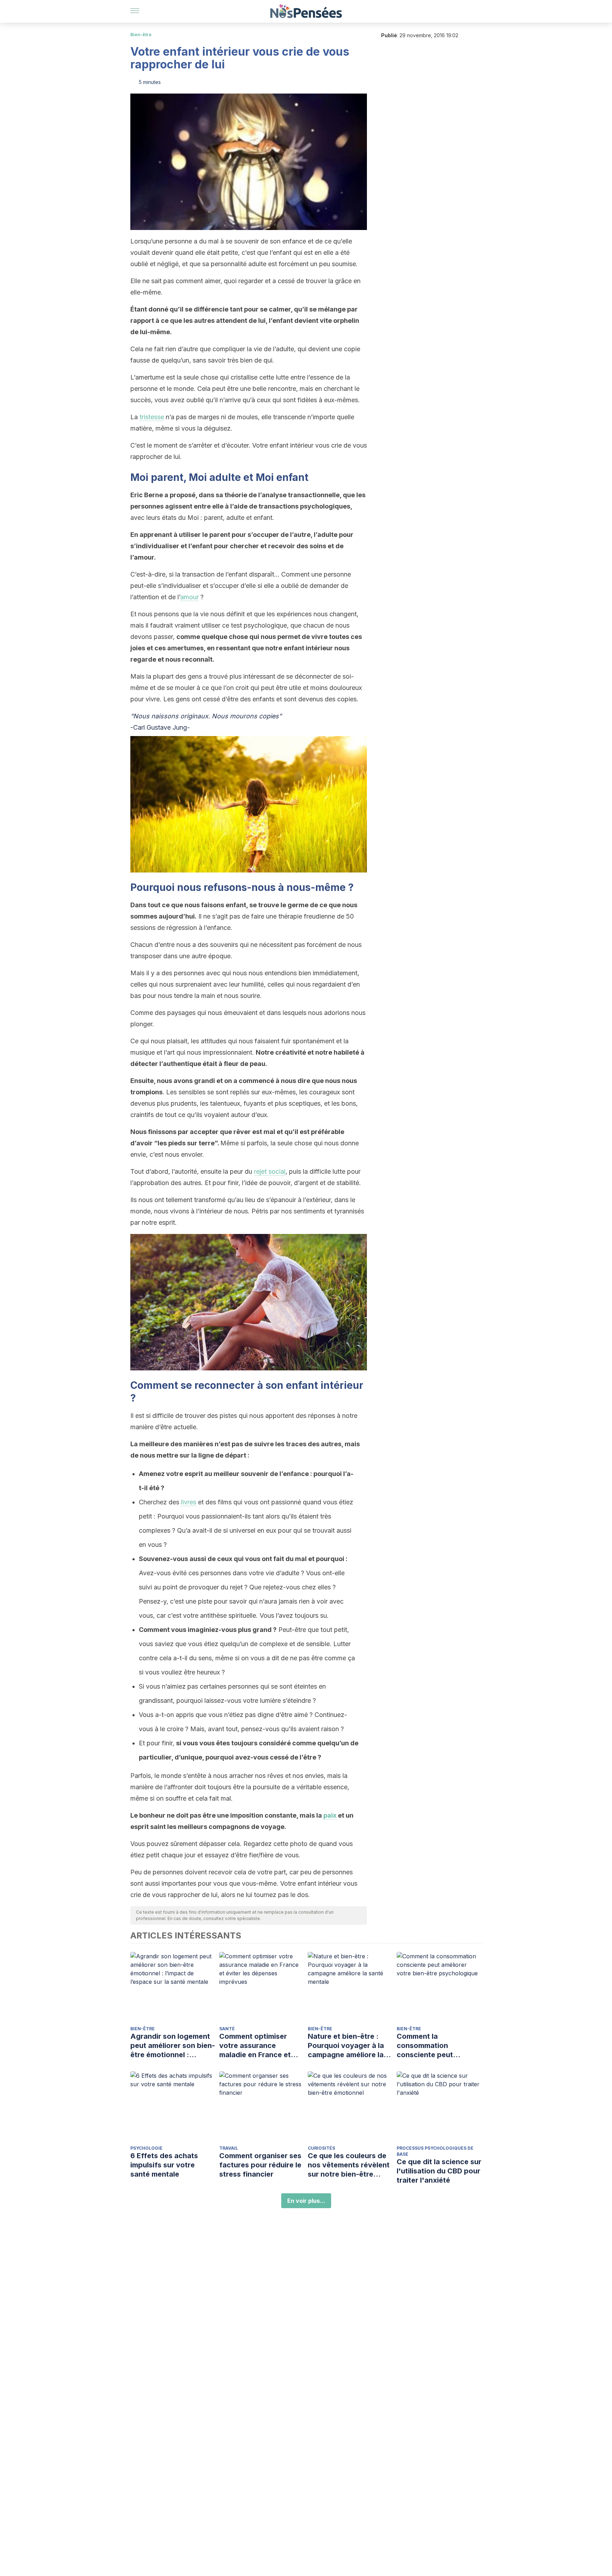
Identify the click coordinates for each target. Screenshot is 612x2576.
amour (189, 597)
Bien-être (141, 35)
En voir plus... (306, 2201)
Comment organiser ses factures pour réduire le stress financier (260, 2165)
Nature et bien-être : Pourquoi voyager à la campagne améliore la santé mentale (346, 2046)
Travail (229, 2148)
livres (189, 1502)
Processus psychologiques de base (435, 2151)
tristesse (152, 417)
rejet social (270, 1171)
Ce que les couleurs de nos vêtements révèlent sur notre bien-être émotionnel (349, 2165)
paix (330, 1815)
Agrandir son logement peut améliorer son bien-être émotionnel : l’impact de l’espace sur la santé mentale (173, 2046)
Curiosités (321, 2148)
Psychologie (146, 2148)
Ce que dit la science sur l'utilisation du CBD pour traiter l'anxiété (439, 2171)
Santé (227, 2029)
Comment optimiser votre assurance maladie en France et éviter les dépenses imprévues (255, 2046)
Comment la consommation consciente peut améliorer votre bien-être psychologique (433, 2046)
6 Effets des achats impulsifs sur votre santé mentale (164, 2165)
